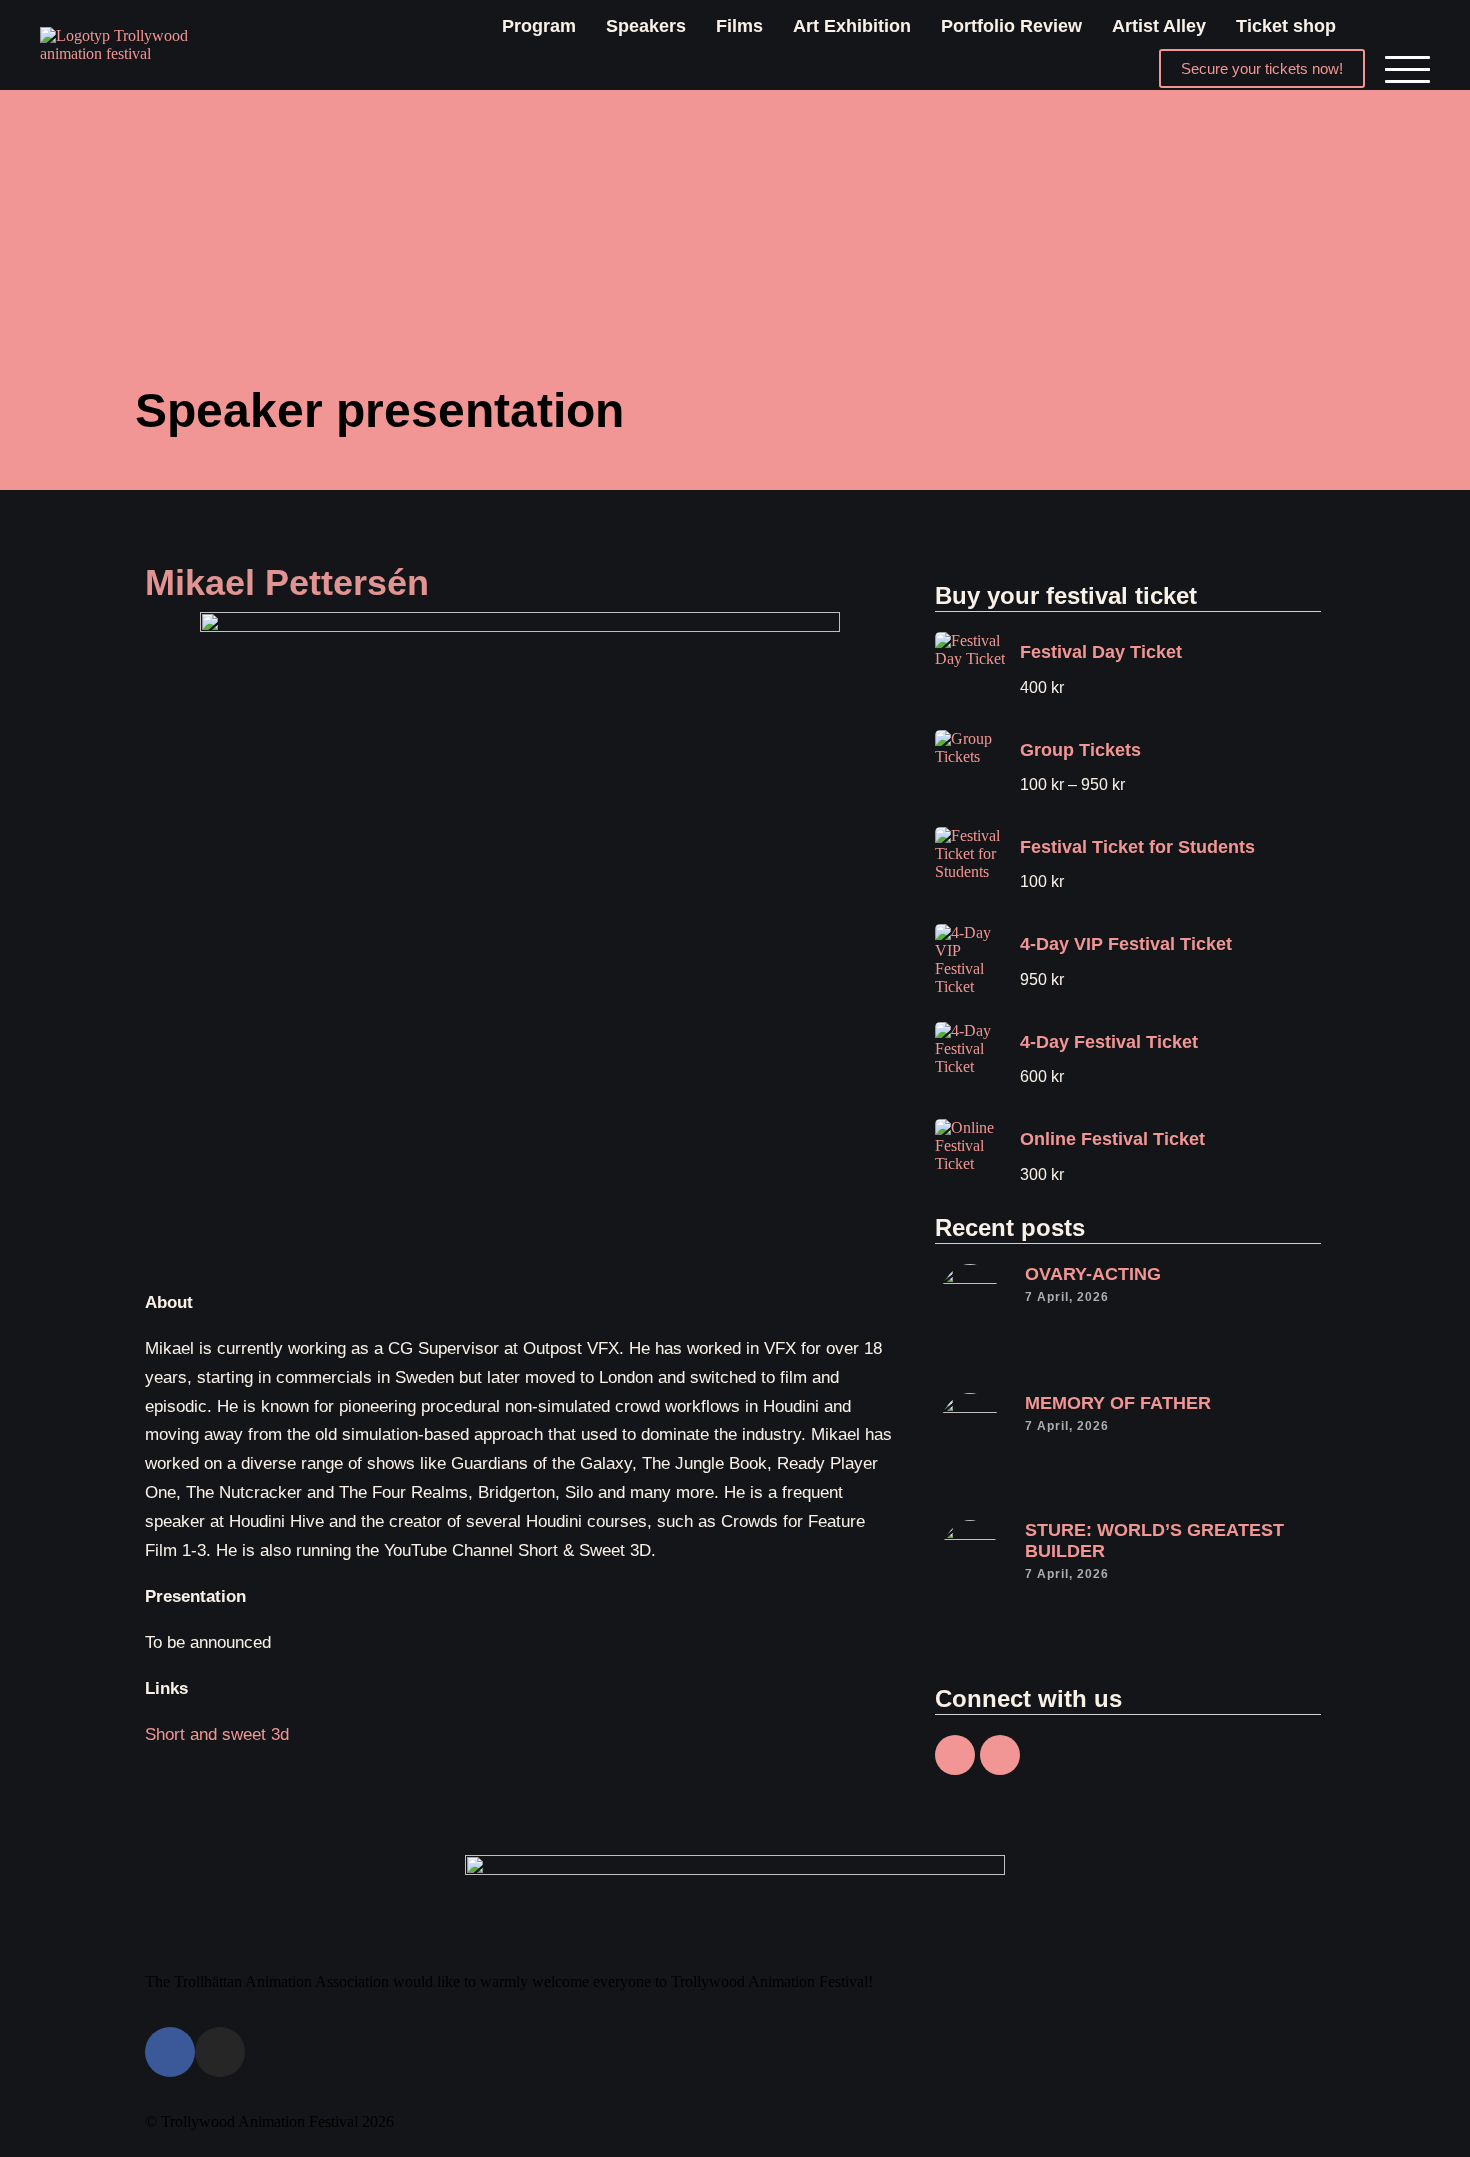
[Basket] (1388, 26)
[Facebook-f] (955, 1755)
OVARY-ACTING (1093, 1274)
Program (539, 26)
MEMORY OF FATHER (1118, 1403)
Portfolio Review (1011, 26)
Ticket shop (1286, 26)
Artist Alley (1159, 26)
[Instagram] (1000, 1755)
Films (739, 26)
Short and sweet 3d (217, 1734)
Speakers (646, 26)
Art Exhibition (852, 26)
